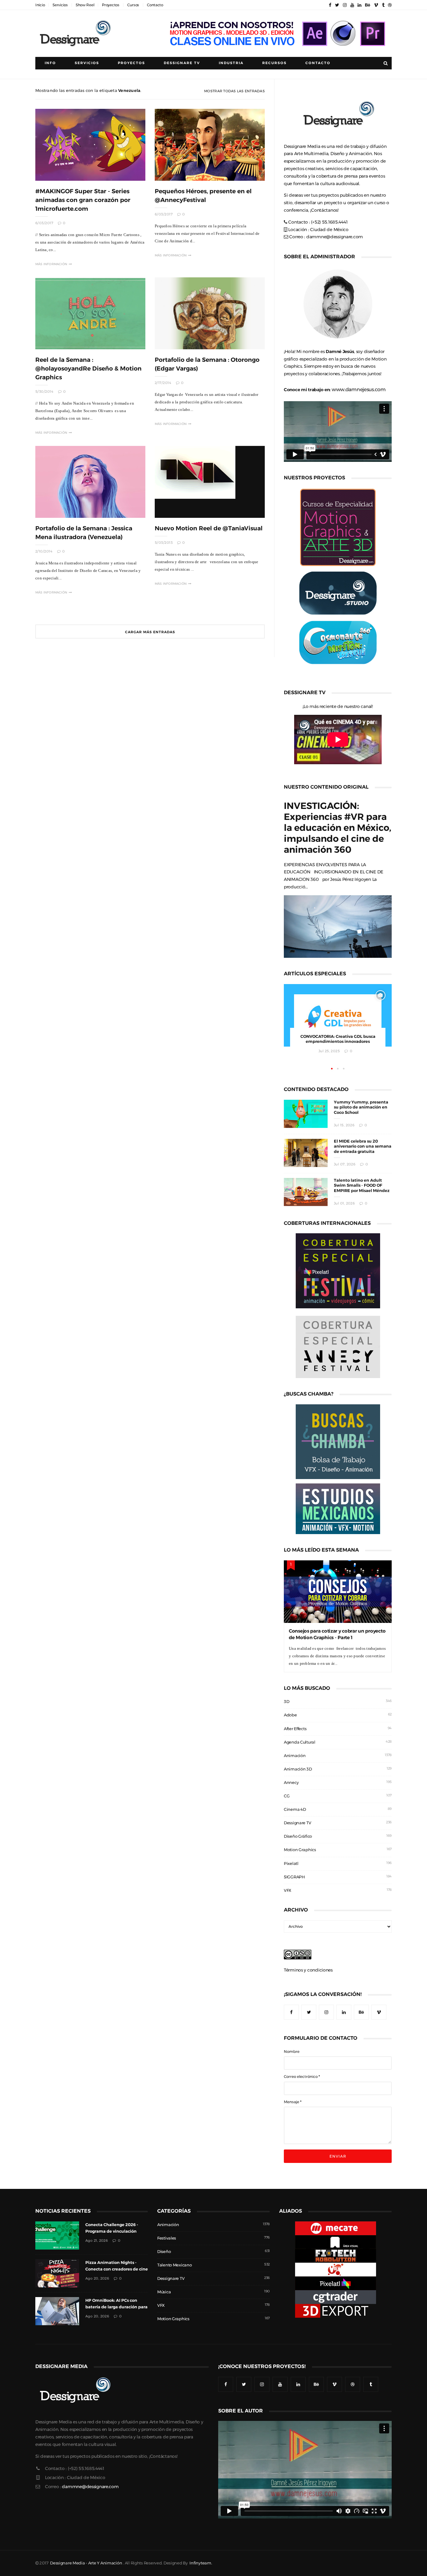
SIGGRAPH (294, 1877)
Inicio (40, 5)
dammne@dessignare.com (335, 237)
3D (286, 1702)
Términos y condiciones (308, 1970)
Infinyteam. (201, 2563)
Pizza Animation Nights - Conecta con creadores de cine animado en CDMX (117, 2269)
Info (50, 63)
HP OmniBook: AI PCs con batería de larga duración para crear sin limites (116, 2307)
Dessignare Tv (182, 63)
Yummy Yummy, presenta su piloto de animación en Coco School (361, 1107)
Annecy (291, 1783)
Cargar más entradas (150, 632)
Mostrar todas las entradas (234, 91)
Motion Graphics (300, 1850)
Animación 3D (298, 1769)
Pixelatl (291, 1864)
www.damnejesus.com (359, 389)
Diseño (164, 2252)
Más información (51, 264)
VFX (288, 1890)
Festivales (167, 2238)
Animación (295, 1756)
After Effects (295, 1729)
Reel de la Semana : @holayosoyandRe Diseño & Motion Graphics (88, 369)
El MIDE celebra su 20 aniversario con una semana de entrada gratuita (363, 1147)
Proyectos (111, 5)
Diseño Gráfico (298, 1836)
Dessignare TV (297, 1823)
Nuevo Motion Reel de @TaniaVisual (209, 528)
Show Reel (85, 5)
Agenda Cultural (300, 1742)
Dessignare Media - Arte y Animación (86, 2563)
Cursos (133, 5)
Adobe (290, 1715)
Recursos (274, 63)
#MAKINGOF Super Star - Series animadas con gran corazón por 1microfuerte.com (83, 200)
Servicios (60, 5)
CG (287, 1796)
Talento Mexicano (175, 2265)
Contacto (155, 5)
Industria (231, 63)
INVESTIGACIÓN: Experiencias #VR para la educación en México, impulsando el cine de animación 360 (338, 828)
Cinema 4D (295, 1809)
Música (164, 2292)
